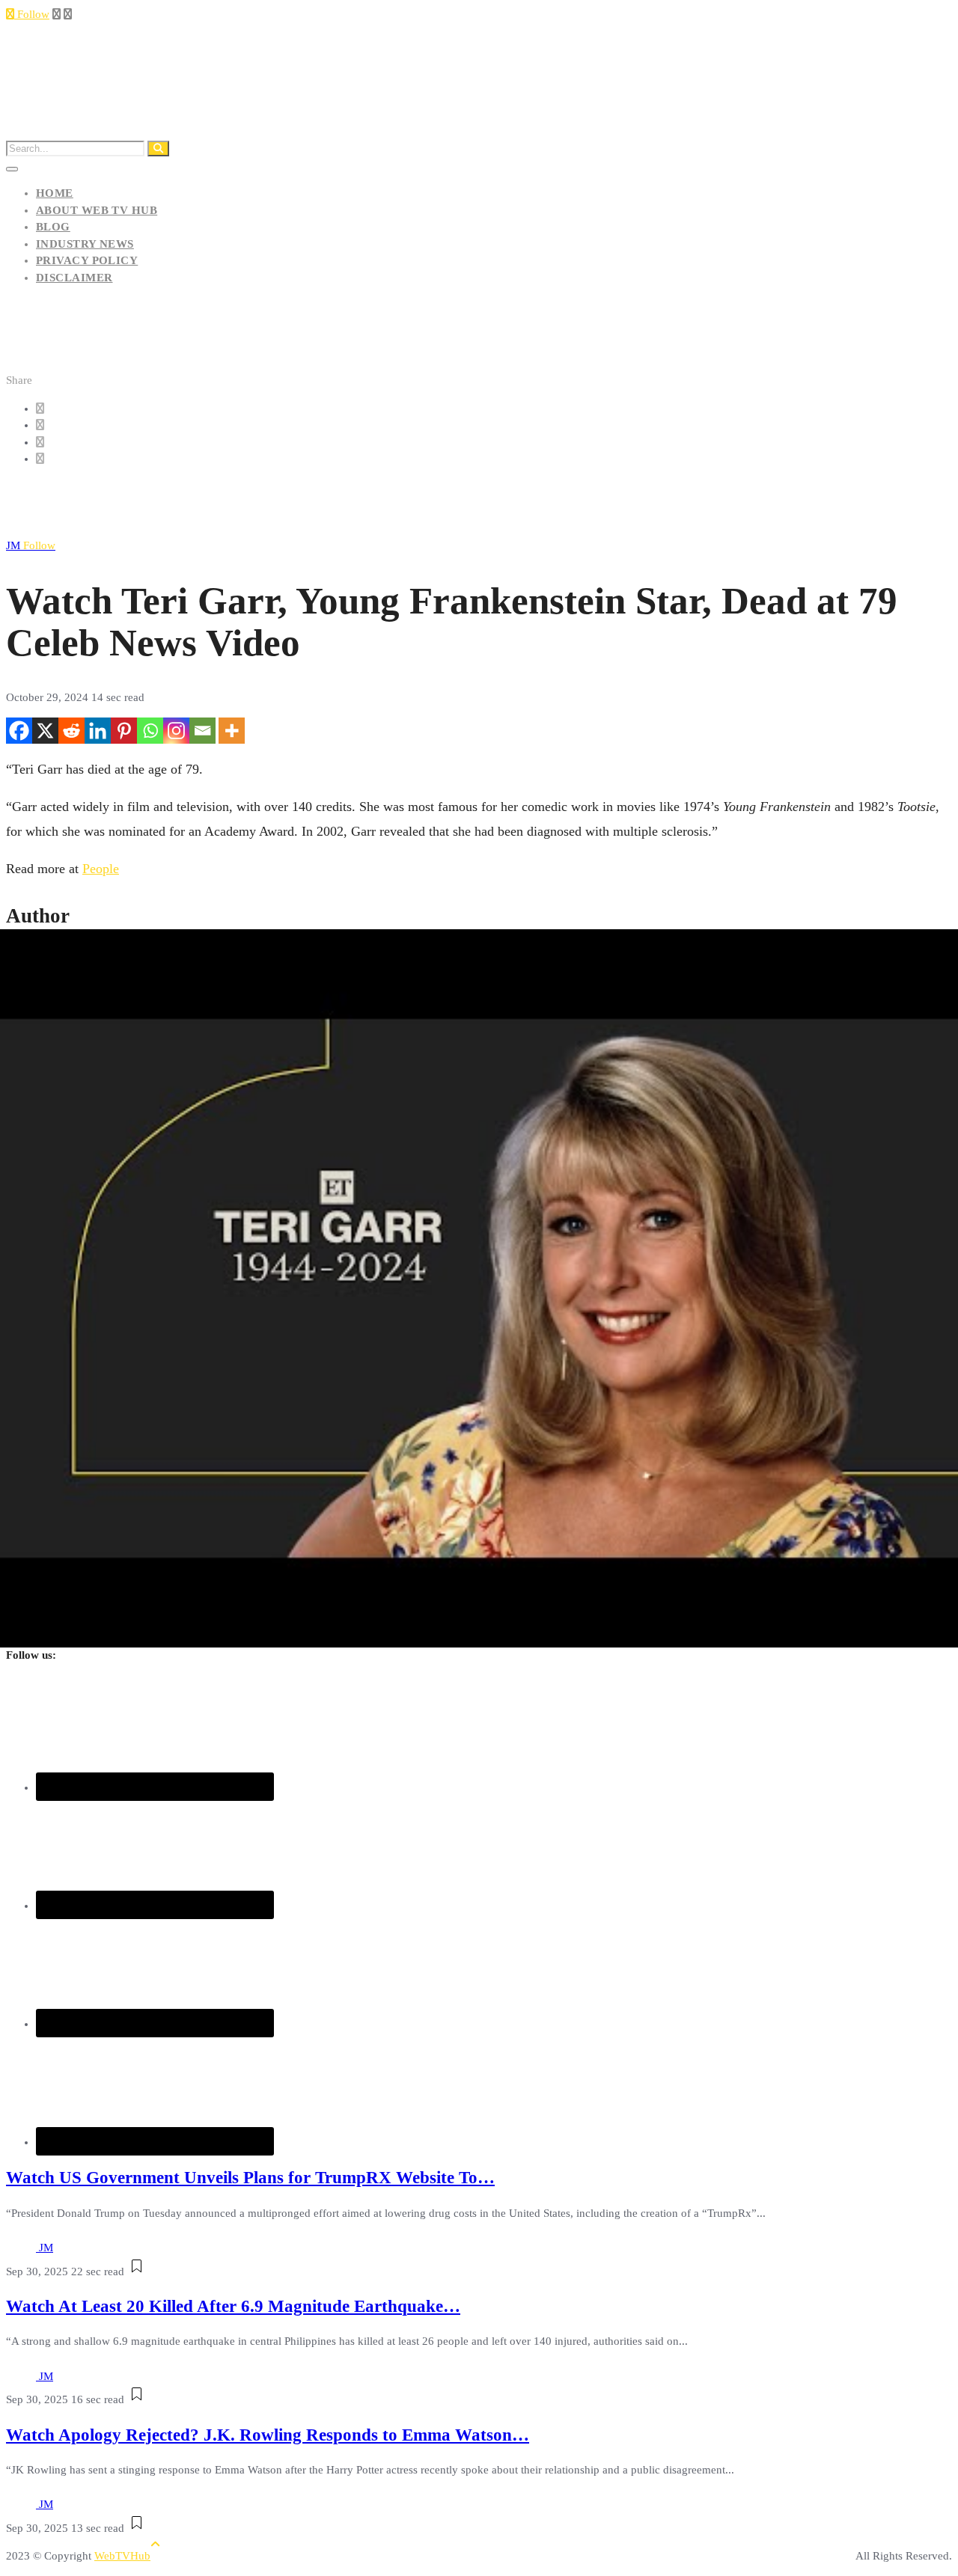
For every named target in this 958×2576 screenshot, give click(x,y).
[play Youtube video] (479, 1288)
